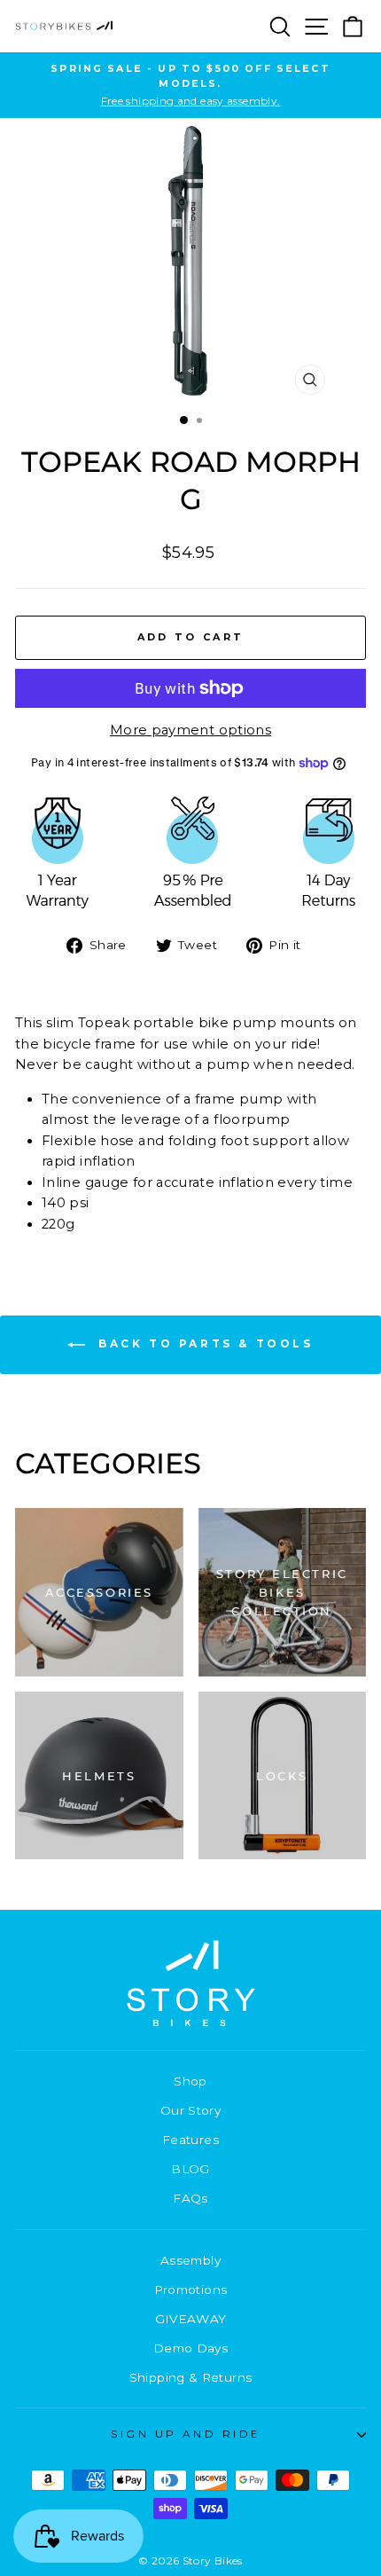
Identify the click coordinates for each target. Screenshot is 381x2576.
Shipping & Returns (191, 2377)
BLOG (190, 2169)
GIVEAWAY (191, 2319)
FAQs (190, 2198)
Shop (190, 2081)
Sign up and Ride (186, 2434)
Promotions (191, 2289)
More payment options (190, 730)
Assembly (190, 2260)
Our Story (190, 2110)
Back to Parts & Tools (202, 1343)
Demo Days (190, 2348)
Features (190, 2140)
